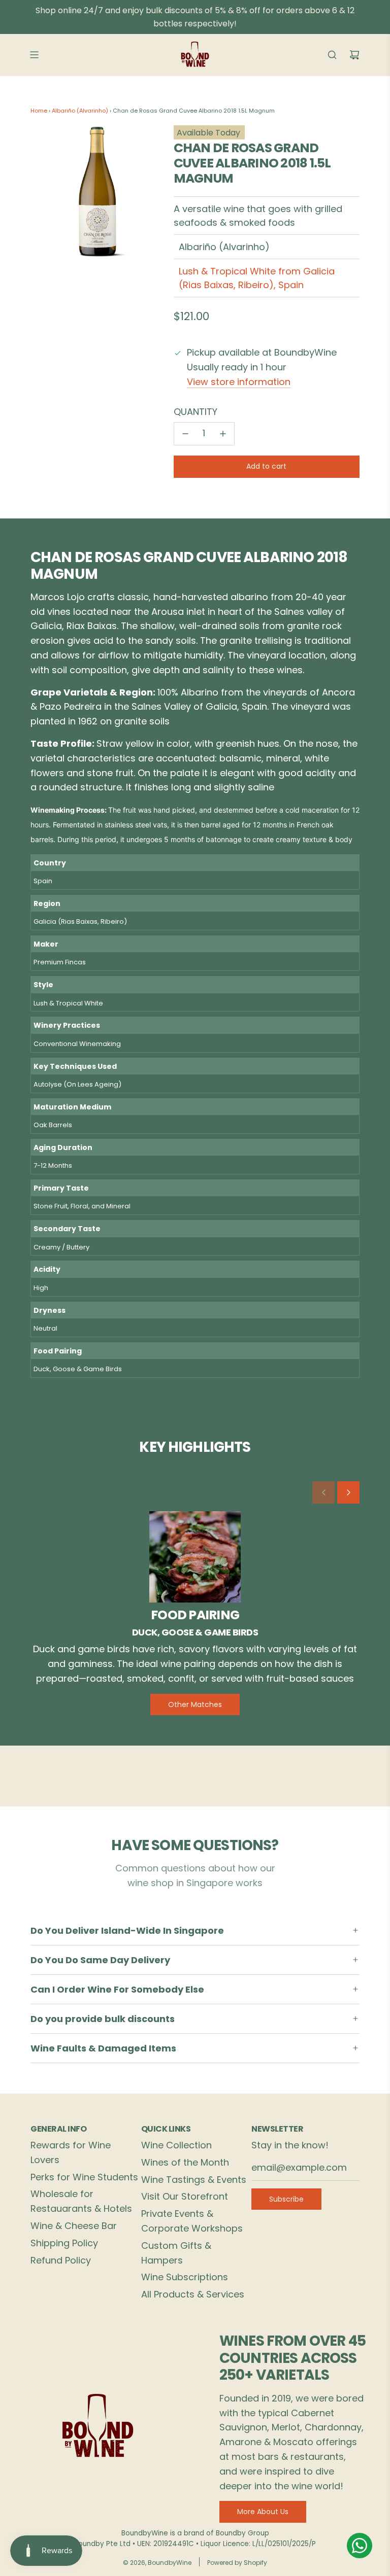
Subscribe (286, 2199)
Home (39, 111)
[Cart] (354, 55)
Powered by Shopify (237, 2563)
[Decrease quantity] (185, 434)
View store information (239, 382)
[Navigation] (34, 55)
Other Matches (195, 1704)
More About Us (263, 2512)
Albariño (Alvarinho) (80, 111)
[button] (323, 1492)
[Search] (332, 55)
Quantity (196, 412)
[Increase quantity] (223, 434)
